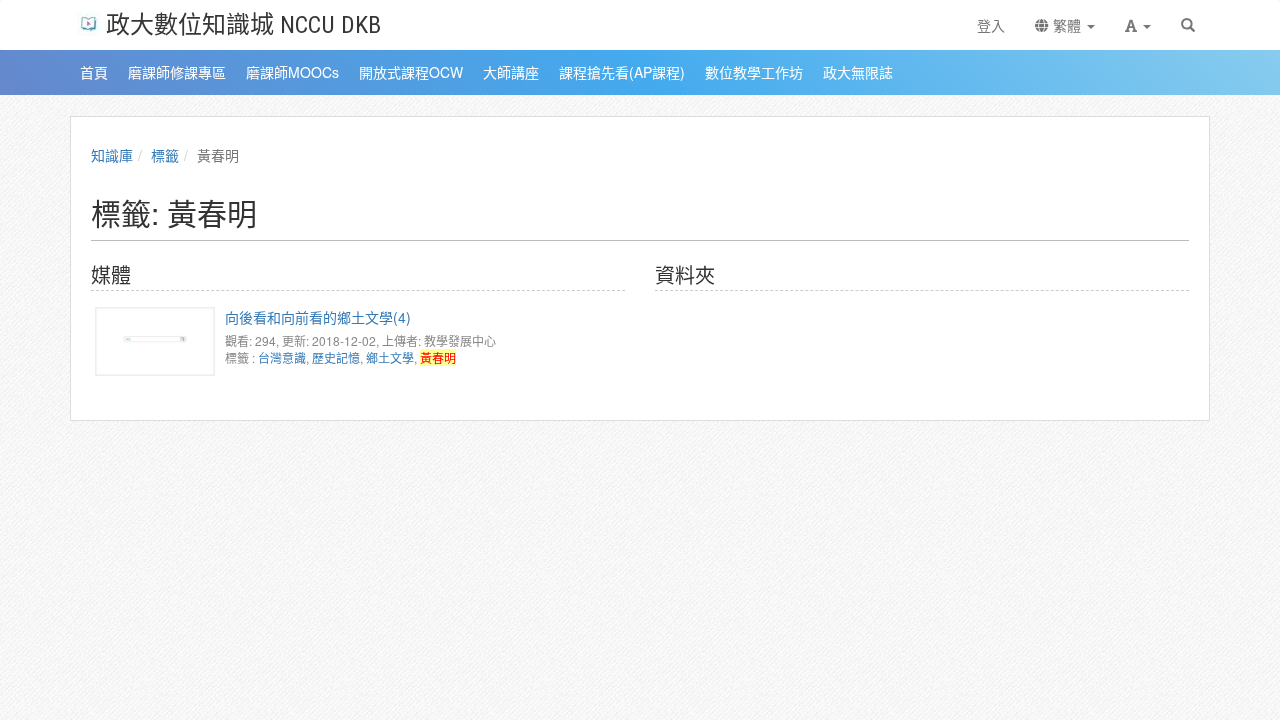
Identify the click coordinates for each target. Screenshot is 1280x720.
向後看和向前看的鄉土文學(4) (318, 317)
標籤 (165, 155)
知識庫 (112, 155)
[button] (1138, 25)
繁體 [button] (1067, 25)
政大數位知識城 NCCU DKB (243, 23)
